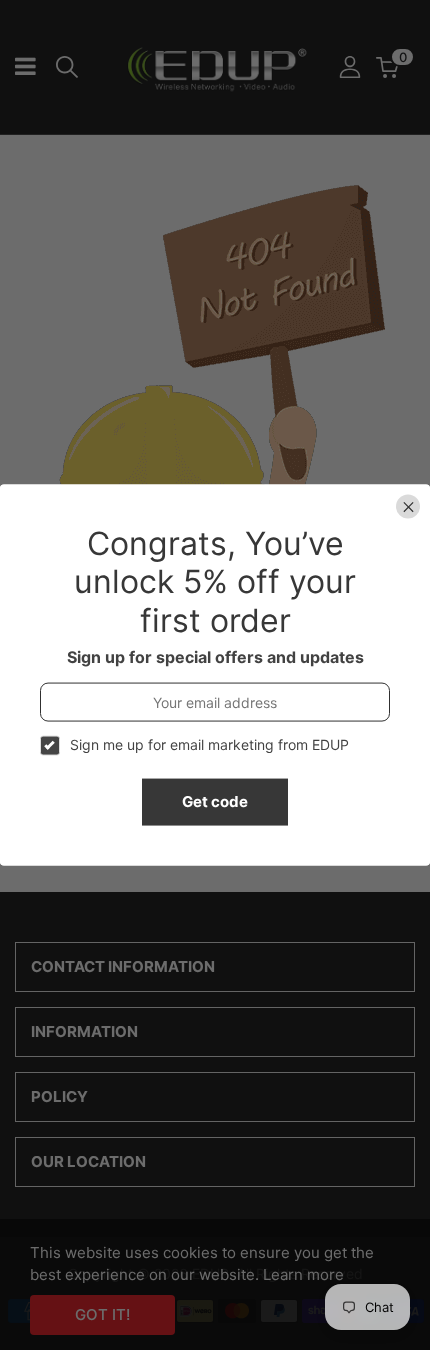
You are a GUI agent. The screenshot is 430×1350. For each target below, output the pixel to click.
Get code (215, 801)
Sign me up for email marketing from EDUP (209, 744)
